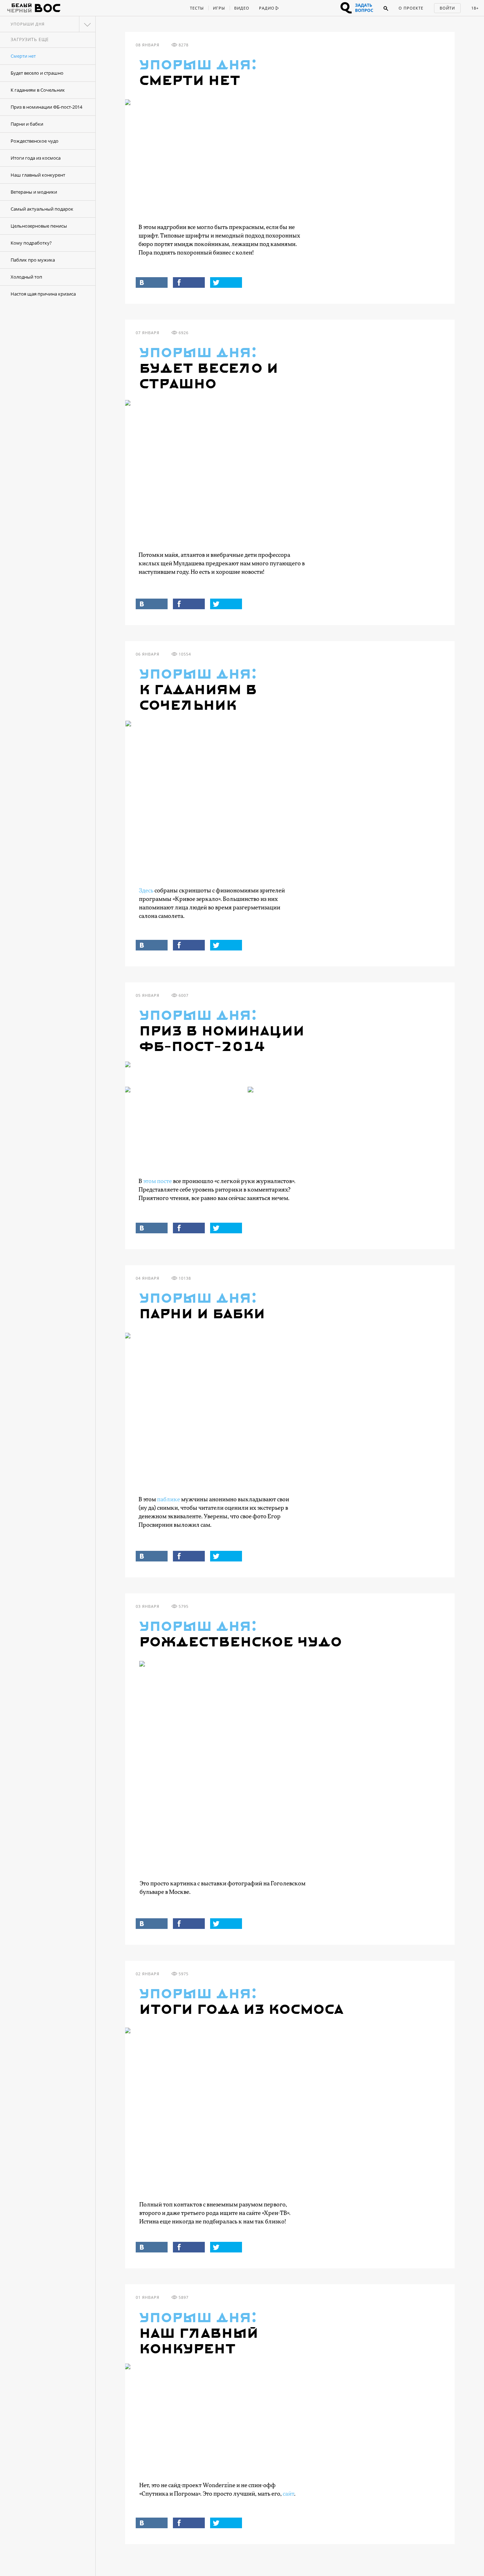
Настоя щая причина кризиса (43, 294)
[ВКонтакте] (152, 282)
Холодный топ (26, 277)
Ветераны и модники (34, 192)
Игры (219, 8)
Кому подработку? (31, 243)
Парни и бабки (27, 124)
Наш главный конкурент (38, 175)
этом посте (157, 1181)
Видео (242, 8)
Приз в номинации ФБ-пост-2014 (46, 107)
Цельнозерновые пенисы (39, 226)
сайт (288, 2494)
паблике (168, 1500)
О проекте (411, 8)
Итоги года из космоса (36, 158)
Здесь (146, 891)
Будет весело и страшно (37, 73)
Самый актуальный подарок (42, 209)
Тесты (197, 8)
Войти (447, 8)
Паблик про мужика (33, 260)
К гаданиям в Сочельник (38, 90)
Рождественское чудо (35, 141)
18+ (475, 8)
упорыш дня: (198, 65)
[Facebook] (189, 282)
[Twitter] (226, 282)
